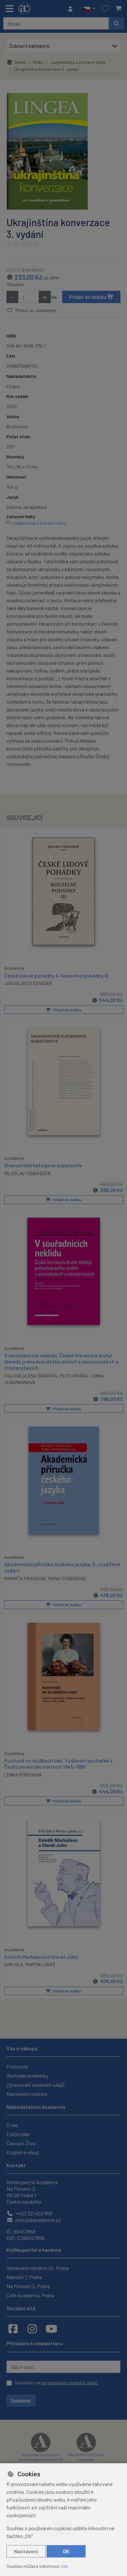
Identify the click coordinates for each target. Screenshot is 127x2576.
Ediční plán (18, 2134)
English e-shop (23, 2152)
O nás (12, 2125)
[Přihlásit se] (72, 9)
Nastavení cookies (27, 2094)
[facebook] (13, 2328)
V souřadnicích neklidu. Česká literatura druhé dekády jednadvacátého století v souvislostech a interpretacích (61, 1361)
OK (66, 2551)
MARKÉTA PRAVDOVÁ (25, 1578)
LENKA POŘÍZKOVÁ (23, 1775)
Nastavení (26, 2551)
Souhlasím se (56, 2383)
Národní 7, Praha (24, 2277)
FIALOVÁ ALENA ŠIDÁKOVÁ (31, 1376)
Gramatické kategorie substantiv (43, 1165)
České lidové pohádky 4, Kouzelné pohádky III (56, 975)
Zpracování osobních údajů (36, 2085)
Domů (20, 62)
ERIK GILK (14, 1964)
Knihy (38, 62)
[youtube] (51, 2328)
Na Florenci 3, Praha (28, 2286)
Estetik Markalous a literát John (42, 1957)
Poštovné (17, 2066)
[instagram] (32, 2328)
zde (64, 2566)
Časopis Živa (21, 2143)
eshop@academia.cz (38, 2220)
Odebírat (21, 2400)
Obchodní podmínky (28, 2076)
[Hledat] (116, 23)
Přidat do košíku (88, 297)
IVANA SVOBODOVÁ (67, 1578)
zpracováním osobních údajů (70, 2383)
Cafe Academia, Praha (30, 2295)
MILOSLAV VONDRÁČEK (28, 1173)
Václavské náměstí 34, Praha (38, 2268)
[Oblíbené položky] (106, 9)
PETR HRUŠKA (74, 1376)
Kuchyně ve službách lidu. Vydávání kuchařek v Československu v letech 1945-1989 (58, 1763)
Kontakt (16, 2165)
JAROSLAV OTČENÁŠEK (28, 983)
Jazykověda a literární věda (78, 62)
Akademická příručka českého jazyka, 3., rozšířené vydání (62, 1567)
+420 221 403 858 (33, 2213)
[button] (89, 9)
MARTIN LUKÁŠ (40, 1964)
